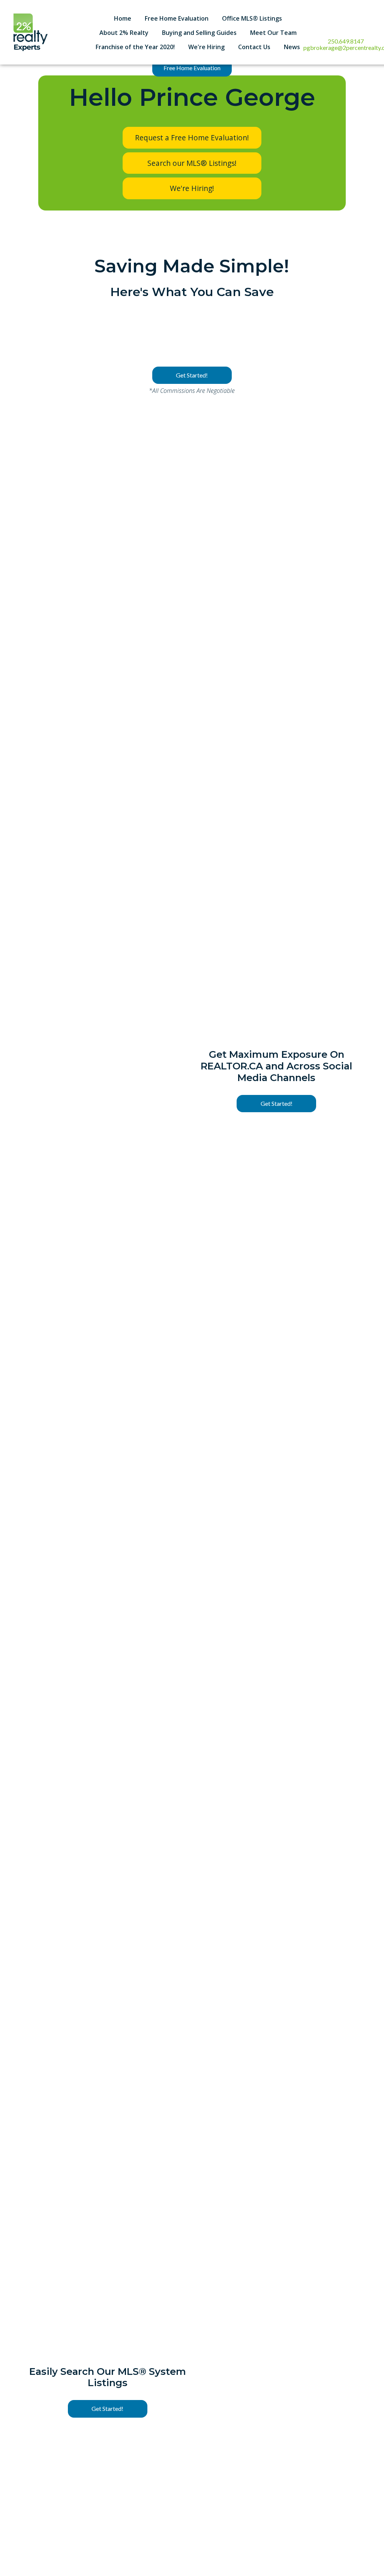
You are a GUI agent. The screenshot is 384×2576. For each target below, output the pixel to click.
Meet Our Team (273, 33)
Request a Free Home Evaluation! (192, 138)
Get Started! (192, 375)
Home (123, 18)
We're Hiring (206, 47)
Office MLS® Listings (252, 18)
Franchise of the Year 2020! (135, 47)
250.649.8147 (346, 41)
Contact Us (254, 47)
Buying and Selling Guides (199, 33)
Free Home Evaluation (177, 18)
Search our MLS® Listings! (192, 163)
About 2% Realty (124, 33)
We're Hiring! (192, 188)
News (292, 47)
